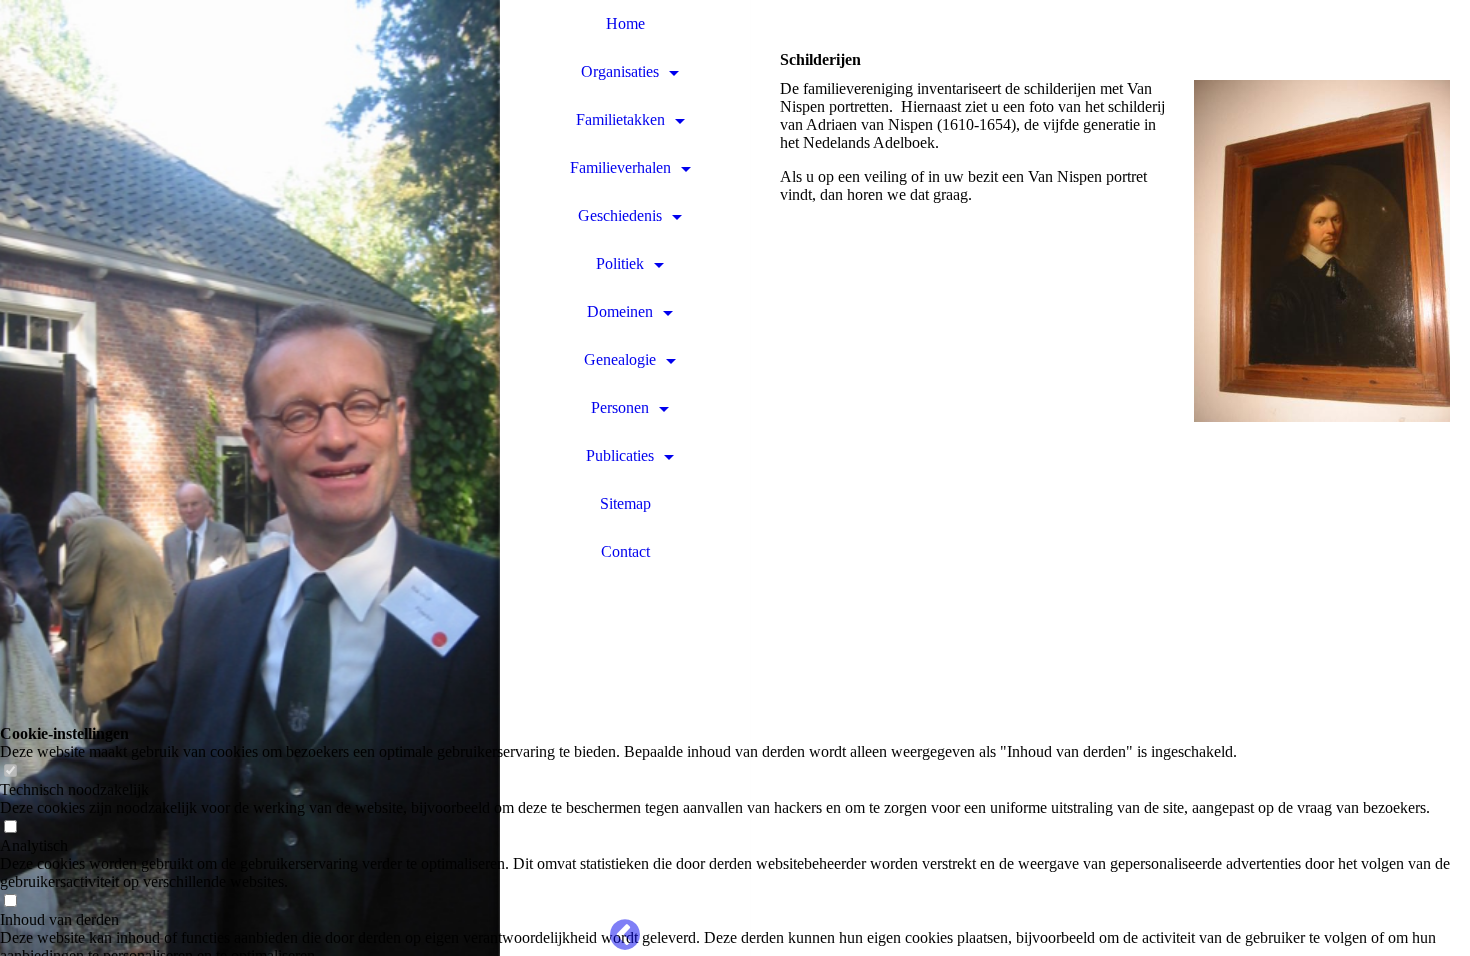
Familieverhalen (620, 167)
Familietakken (620, 119)
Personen (620, 407)
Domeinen (620, 311)
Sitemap (625, 503)
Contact (625, 551)
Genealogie (620, 359)
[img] (250, 478)
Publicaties (620, 455)
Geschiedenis (620, 215)
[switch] (10, 771)
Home (625, 23)
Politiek (620, 263)
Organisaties (620, 71)
